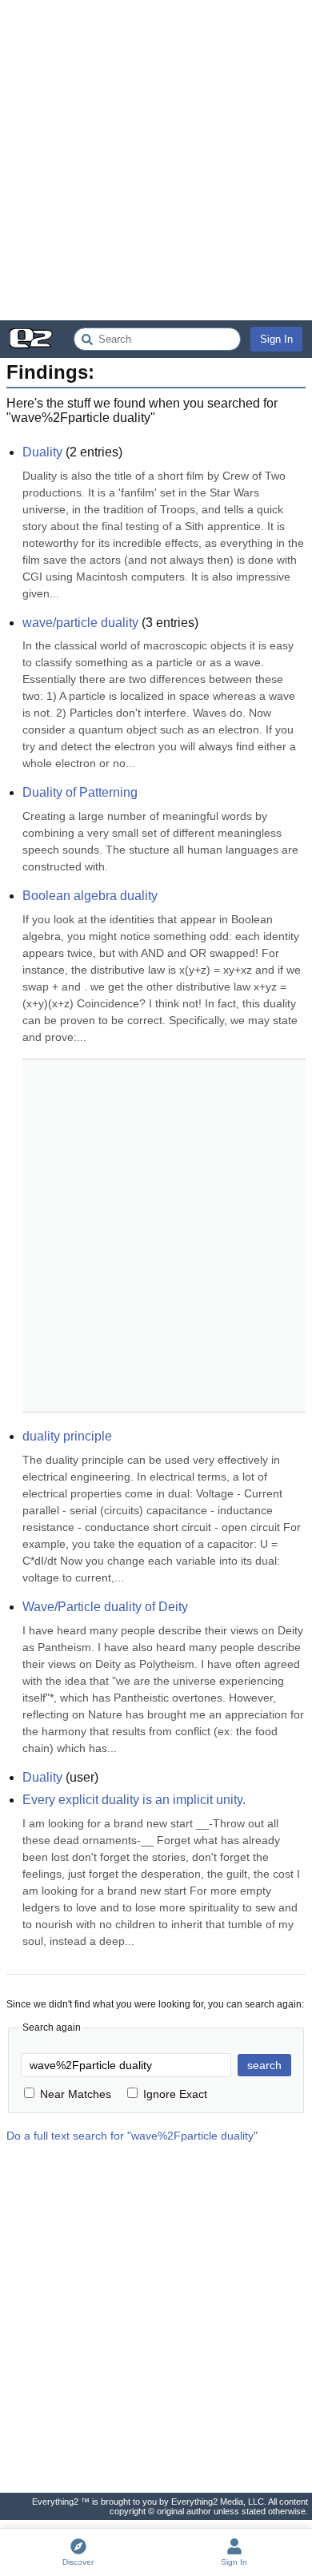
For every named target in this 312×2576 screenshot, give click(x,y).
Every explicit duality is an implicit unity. (134, 1800)
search (264, 2065)
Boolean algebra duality (90, 896)
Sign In (276, 339)
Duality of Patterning (80, 792)
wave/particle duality (80, 623)
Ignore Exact (175, 2094)
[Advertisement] (156, 160)
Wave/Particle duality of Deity (105, 1607)
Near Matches (76, 2094)
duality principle (67, 1436)
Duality (42, 452)
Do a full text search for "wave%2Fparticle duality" (132, 2136)
